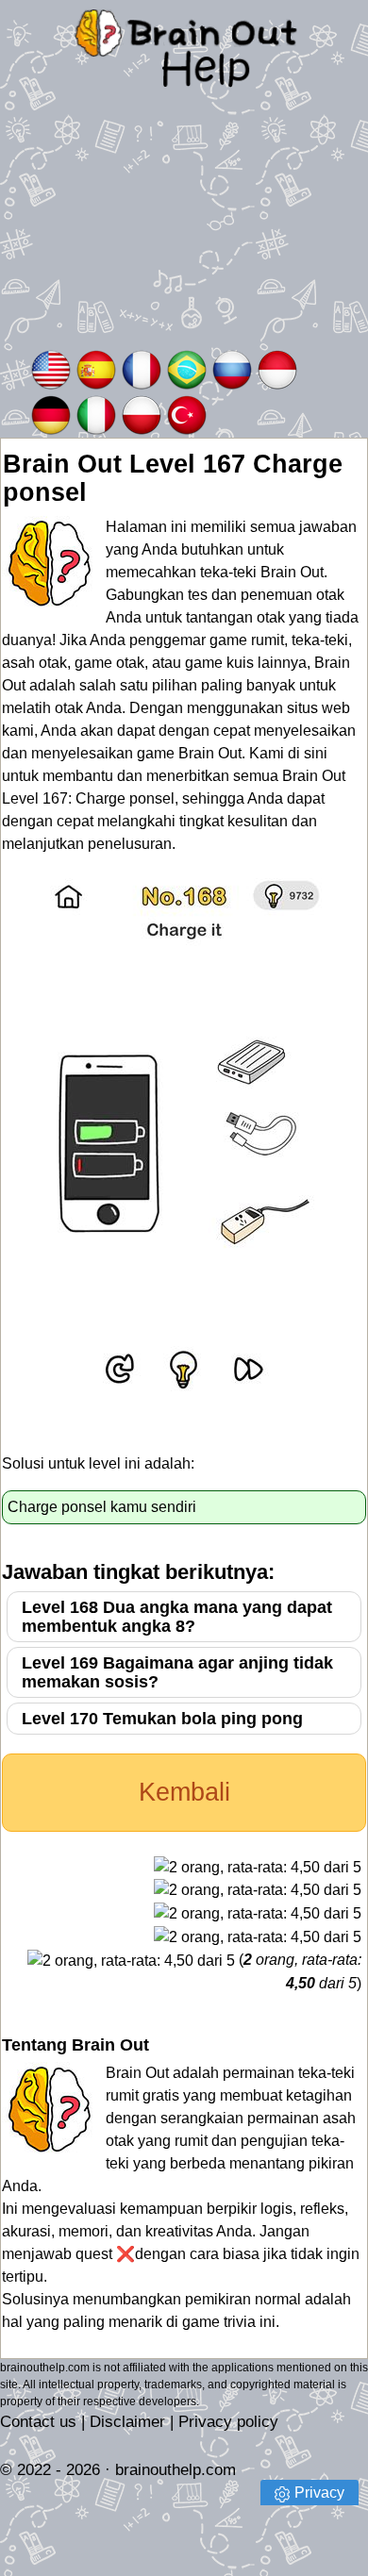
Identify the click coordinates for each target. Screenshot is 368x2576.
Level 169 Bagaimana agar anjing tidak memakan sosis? (177, 1672)
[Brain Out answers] (51, 368)
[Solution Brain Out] (142, 368)
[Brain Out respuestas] (96, 368)
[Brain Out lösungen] (51, 414)
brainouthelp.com (176, 2470)
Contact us (38, 2422)
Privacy (319, 2493)
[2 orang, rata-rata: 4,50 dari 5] (258, 1868)
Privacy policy (228, 2422)
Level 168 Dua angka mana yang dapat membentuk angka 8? (177, 1617)
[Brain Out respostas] (187, 368)
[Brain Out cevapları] (187, 414)
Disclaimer (127, 2422)
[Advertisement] (184, 232)
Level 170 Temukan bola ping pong (162, 1719)
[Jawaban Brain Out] (277, 368)
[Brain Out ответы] (232, 368)
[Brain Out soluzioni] (96, 414)
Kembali (184, 1792)
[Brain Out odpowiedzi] (142, 414)
